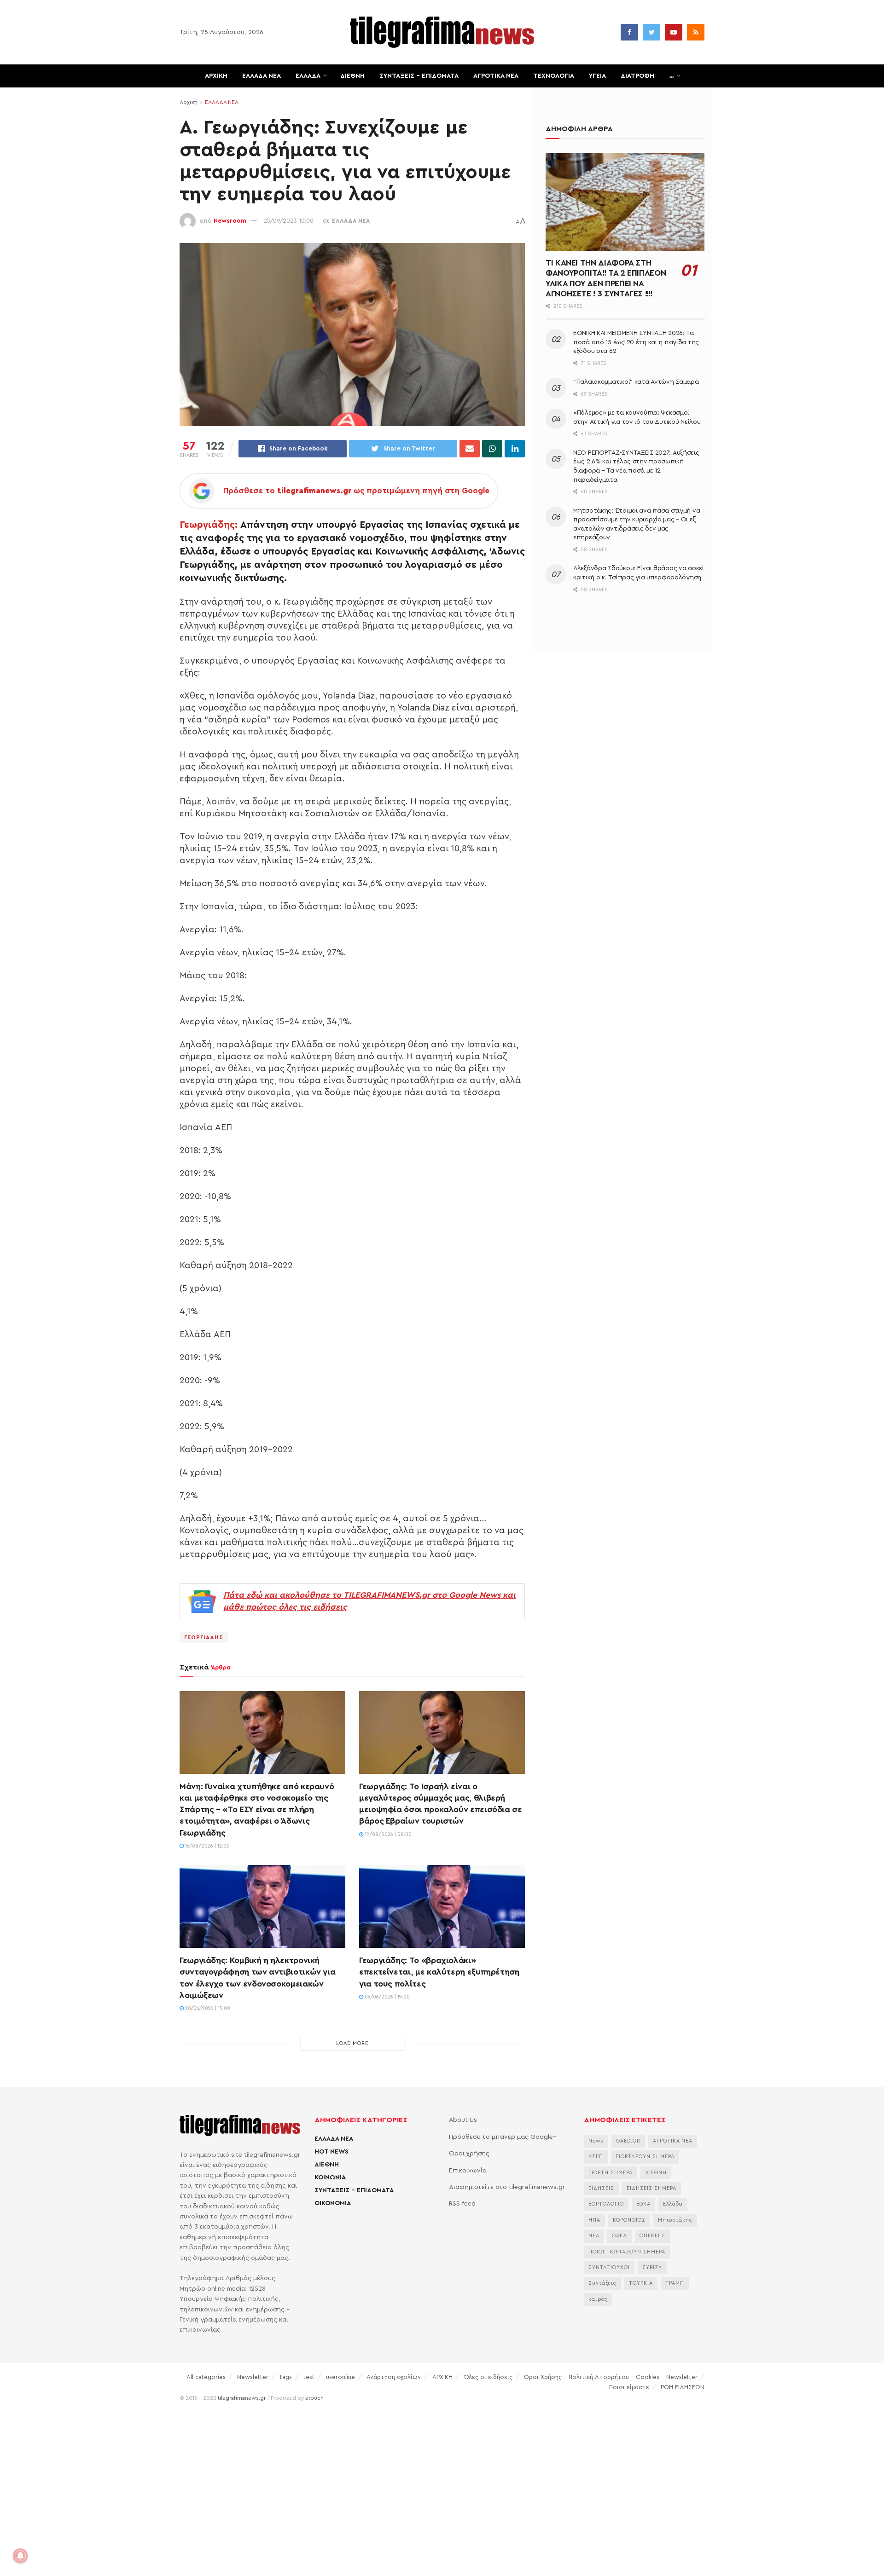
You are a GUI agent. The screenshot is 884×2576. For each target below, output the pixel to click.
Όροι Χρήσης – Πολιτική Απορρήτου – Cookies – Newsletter (611, 2377)
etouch (314, 2398)
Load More (352, 2043)
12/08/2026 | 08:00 (387, 1834)
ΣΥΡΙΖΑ (652, 2267)
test (309, 2377)
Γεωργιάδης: (209, 525)
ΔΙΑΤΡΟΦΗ (637, 76)
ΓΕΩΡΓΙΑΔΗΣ (204, 1637)
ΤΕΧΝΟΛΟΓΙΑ (554, 76)
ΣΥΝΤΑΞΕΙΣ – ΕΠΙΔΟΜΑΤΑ (419, 76)
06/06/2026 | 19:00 (387, 1997)
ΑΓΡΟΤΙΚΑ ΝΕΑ (496, 76)
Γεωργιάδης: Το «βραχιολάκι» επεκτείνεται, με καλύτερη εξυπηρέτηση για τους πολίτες (439, 1972)
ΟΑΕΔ (619, 2236)
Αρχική (189, 102)
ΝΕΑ (594, 2236)
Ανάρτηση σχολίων (394, 2377)
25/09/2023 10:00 (288, 221)
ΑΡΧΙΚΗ (216, 76)
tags (286, 2377)
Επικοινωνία (468, 2171)
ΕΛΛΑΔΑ (308, 76)
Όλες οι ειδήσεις (488, 2377)
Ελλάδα (673, 2204)
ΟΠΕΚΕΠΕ (652, 2236)
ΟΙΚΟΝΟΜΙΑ (333, 2203)
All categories (206, 2377)
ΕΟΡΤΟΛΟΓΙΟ (606, 2204)
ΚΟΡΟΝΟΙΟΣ (629, 2220)
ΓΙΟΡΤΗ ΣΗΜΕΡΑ (611, 2173)
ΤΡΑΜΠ (675, 2283)
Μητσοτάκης (675, 2220)
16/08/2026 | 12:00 (207, 1846)
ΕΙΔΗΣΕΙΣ (601, 2188)
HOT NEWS (331, 2152)
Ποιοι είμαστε (629, 2387)
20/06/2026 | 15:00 (207, 2008)
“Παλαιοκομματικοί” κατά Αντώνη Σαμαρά (636, 382)
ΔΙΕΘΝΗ (352, 76)
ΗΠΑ (594, 2220)
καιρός (598, 2299)
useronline (340, 2377)
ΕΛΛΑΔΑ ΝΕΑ (262, 76)
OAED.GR (628, 2141)
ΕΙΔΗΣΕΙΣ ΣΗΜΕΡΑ (651, 2188)
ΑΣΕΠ (596, 2157)
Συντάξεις (602, 2283)
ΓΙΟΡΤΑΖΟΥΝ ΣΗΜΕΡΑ (645, 2157)
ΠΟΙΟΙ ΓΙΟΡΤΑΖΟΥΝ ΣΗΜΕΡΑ (627, 2252)
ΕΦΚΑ (643, 2204)
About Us (463, 2120)
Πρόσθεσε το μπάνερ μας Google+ (503, 2137)
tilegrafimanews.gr (242, 2398)
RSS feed (462, 2204)
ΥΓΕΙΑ (597, 76)
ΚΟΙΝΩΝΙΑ (330, 2177)
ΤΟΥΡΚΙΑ (641, 2283)
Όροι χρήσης (469, 2154)
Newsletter (253, 2377)
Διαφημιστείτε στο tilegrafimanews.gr (507, 2187)
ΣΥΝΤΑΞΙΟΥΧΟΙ (609, 2267)
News (596, 2141)
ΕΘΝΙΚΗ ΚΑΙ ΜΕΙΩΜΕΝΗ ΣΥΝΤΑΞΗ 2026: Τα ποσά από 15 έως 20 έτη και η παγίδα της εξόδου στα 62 (636, 342)
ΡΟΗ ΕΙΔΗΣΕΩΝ (683, 2387)
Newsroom (230, 221)
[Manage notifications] (20, 2556)
